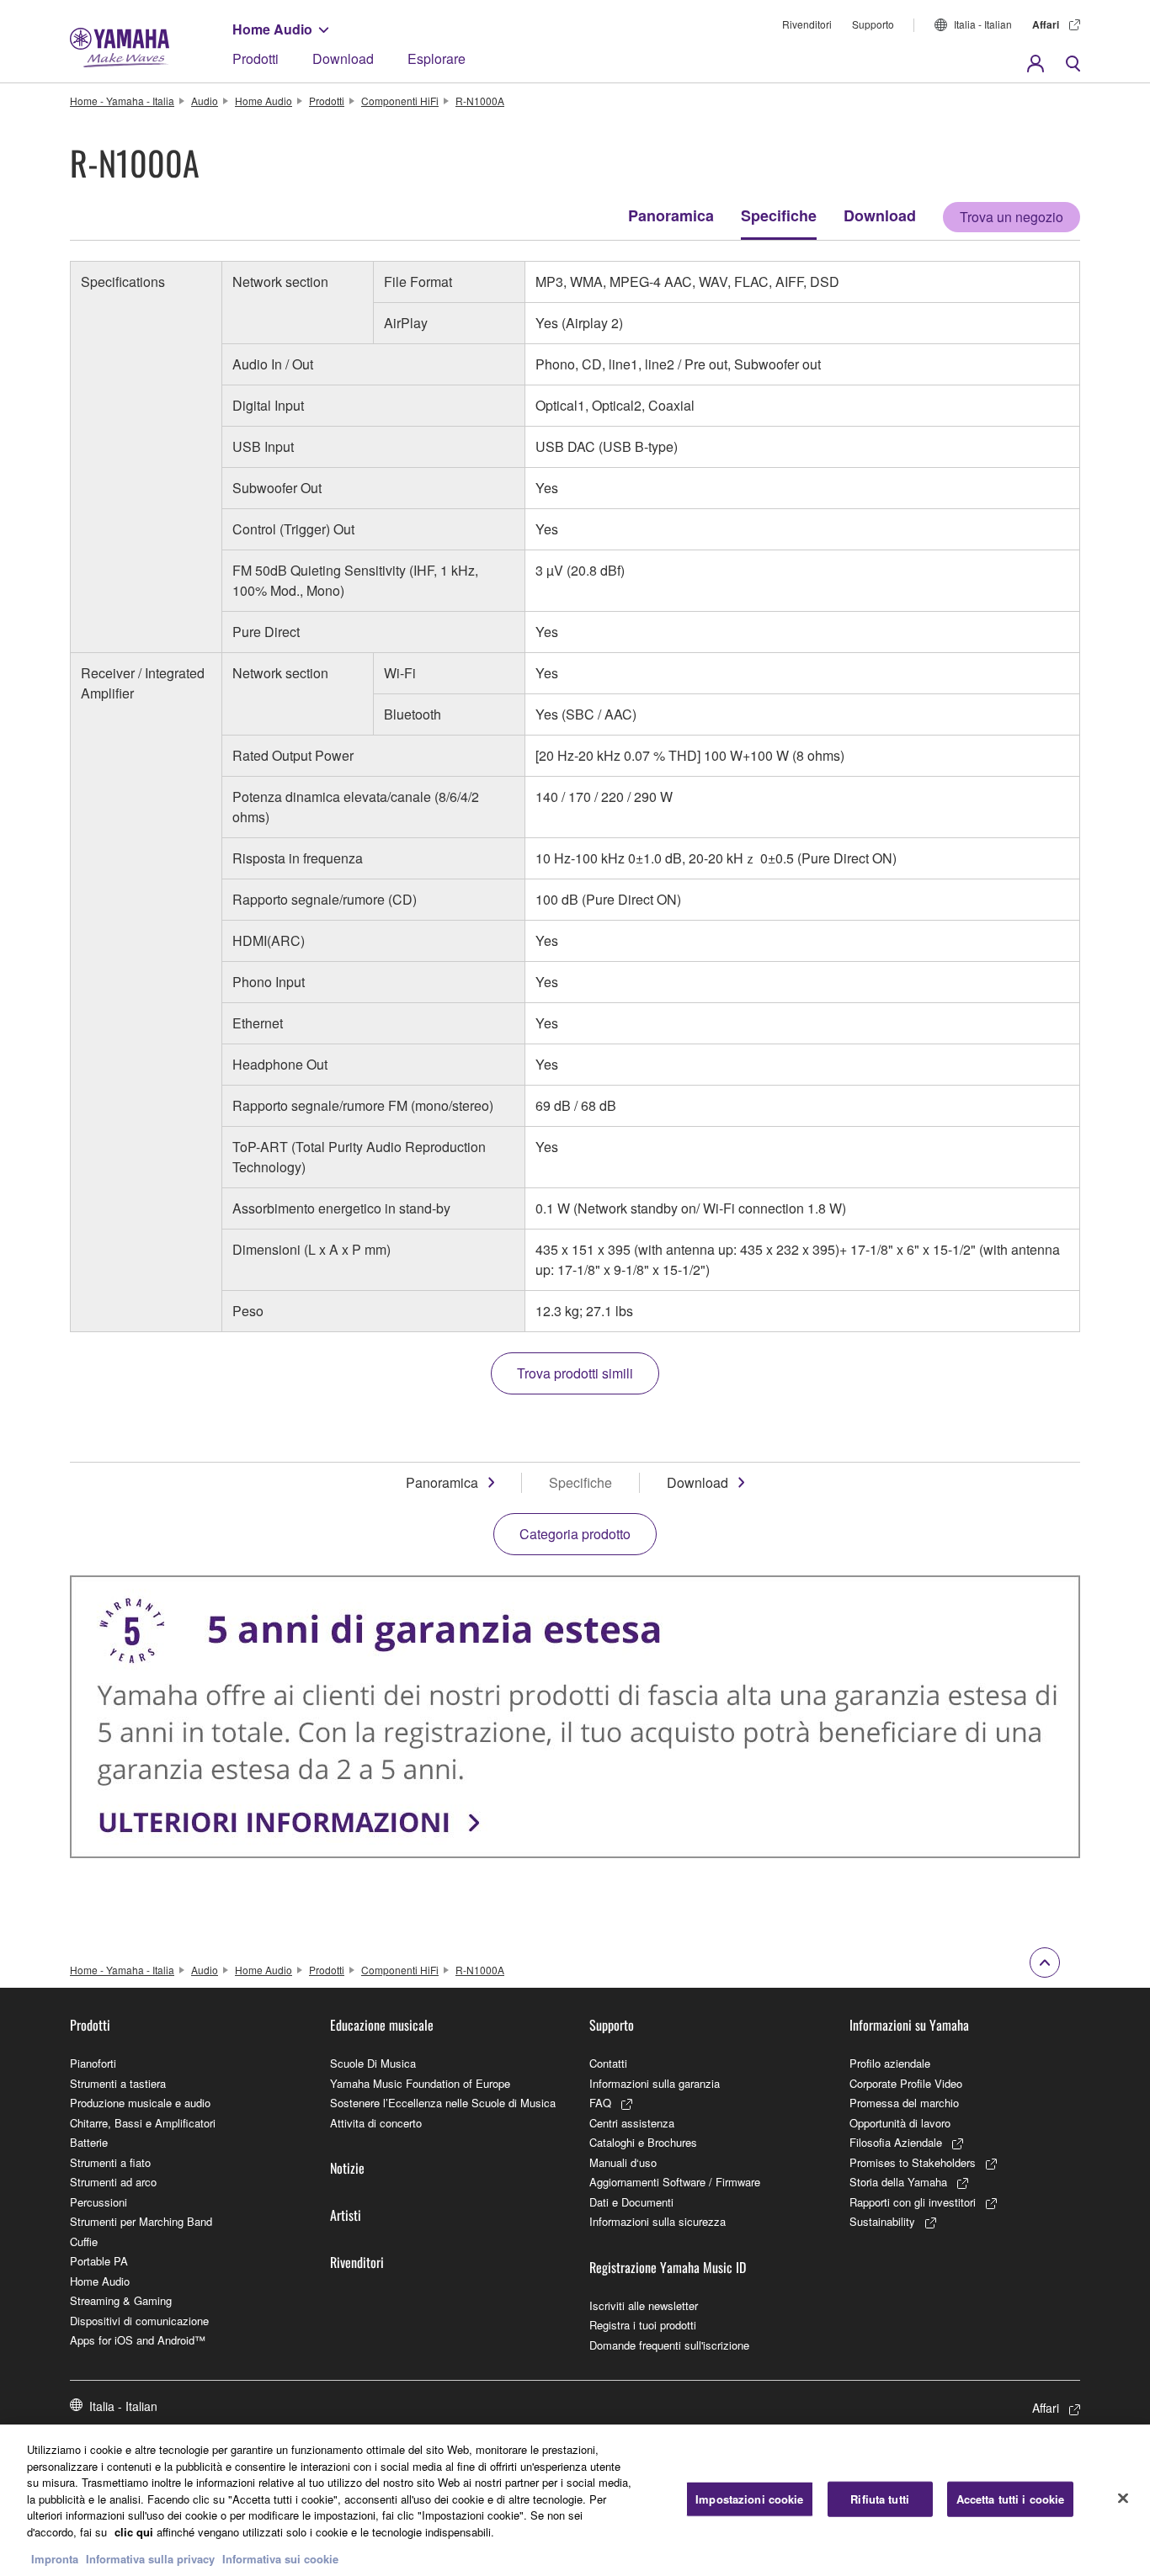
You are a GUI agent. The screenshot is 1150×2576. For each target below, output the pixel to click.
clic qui (134, 2532)
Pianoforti (93, 2063)
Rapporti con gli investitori (913, 2202)
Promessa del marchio (904, 2103)
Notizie (347, 2168)
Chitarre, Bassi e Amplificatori (143, 2123)
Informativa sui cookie (280, 2559)
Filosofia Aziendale (896, 2142)
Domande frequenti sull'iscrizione (669, 2345)
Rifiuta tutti (880, 2499)
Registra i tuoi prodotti (643, 2325)
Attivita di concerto (376, 2123)
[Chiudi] (1123, 2499)
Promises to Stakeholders (913, 2162)
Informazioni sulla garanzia (655, 2083)
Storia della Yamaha (898, 2182)
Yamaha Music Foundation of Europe (420, 2083)
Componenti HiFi (400, 101)
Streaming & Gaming (121, 2300)
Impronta (55, 2559)
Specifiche (779, 215)
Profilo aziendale (890, 2063)
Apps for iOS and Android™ (138, 2340)
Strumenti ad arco (113, 2182)
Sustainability (882, 2221)
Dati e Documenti (631, 2202)
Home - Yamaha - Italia (122, 101)
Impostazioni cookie (749, 2499)
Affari (1046, 24)
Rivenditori (807, 24)
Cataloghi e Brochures (643, 2142)
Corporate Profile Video (906, 2083)
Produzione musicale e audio (140, 2103)
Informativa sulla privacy (150, 2559)
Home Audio (272, 29)
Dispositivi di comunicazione (139, 2321)
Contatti (608, 2063)
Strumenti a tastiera (118, 2083)
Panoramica (671, 215)
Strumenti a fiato (110, 2162)
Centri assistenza (632, 2123)
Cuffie (84, 2241)
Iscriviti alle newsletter (644, 2305)
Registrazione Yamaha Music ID (668, 2267)
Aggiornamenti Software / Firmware (675, 2182)
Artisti (346, 2215)
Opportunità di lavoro (900, 2123)
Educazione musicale (382, 2025)
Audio (205, 101)
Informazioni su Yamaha (909, 2025)
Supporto (873, 24)
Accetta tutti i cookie (1011, 2499)
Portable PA (99, 2261)
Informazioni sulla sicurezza (658, 2221)
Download (343, 58)
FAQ (600, 2103)
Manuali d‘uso (623, 2162)
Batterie (89, 2142)
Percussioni (98, 2202)
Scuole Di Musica (373, 2063)
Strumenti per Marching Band (141, 2221)
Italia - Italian (983, 24)
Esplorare (437, 58)
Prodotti (256, 58)
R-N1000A (480, 101)
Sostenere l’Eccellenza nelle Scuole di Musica (443, 2103)
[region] (575, 2500)
